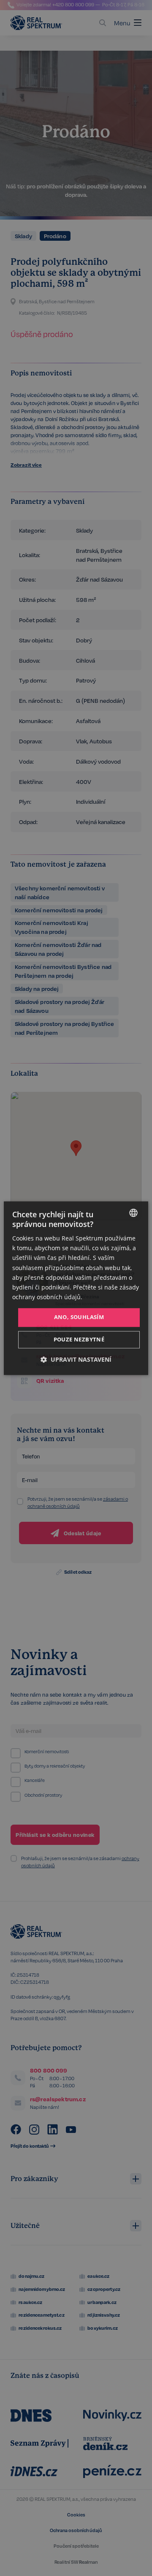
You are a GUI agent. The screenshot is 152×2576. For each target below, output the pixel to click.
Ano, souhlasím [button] (79, 1317)
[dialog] (76, 1288)
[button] (76, 1359)
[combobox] (133, 1213)
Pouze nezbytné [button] (79, 1339)
